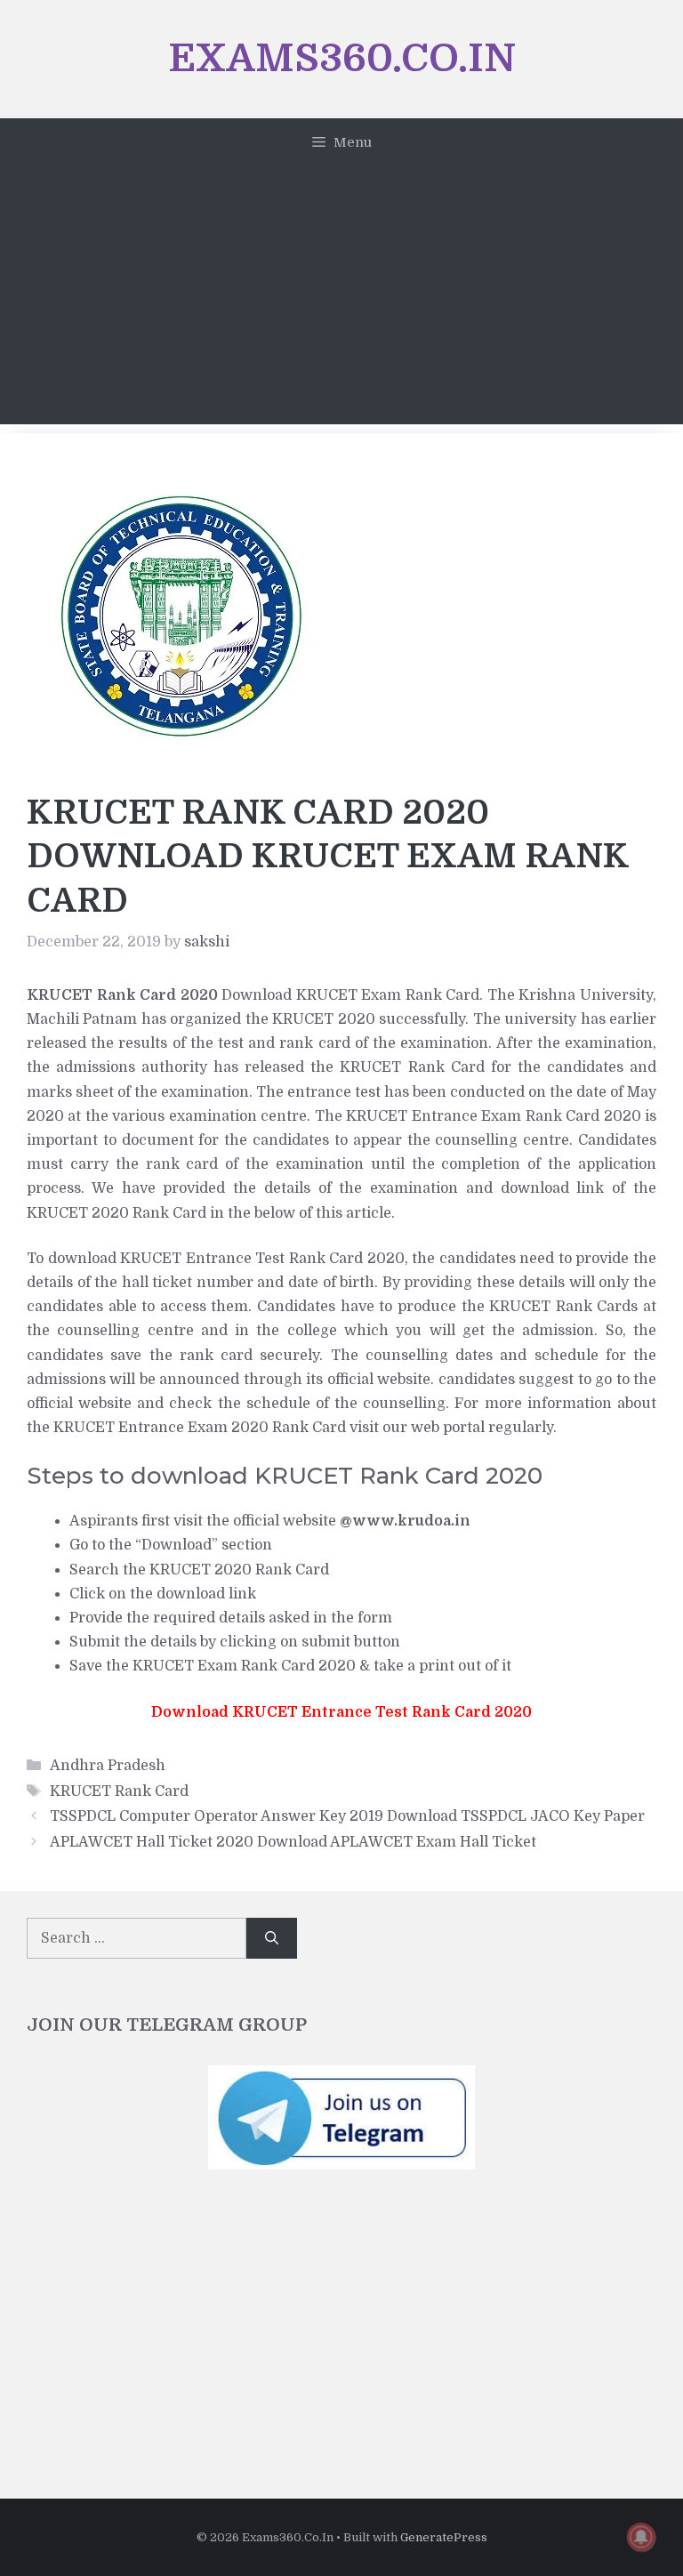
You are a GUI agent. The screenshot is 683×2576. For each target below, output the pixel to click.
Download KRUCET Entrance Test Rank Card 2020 (341, 1712)
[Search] (272, 1938)
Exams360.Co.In (342, 58)
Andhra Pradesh (108, 1766)
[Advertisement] (341, 300)
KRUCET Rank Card (119, 1791)
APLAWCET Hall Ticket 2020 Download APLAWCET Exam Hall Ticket (293, 1842)
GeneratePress (444, 2537)
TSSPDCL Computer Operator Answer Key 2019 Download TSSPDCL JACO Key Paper (347, 1816)
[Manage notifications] (641, 2537)
